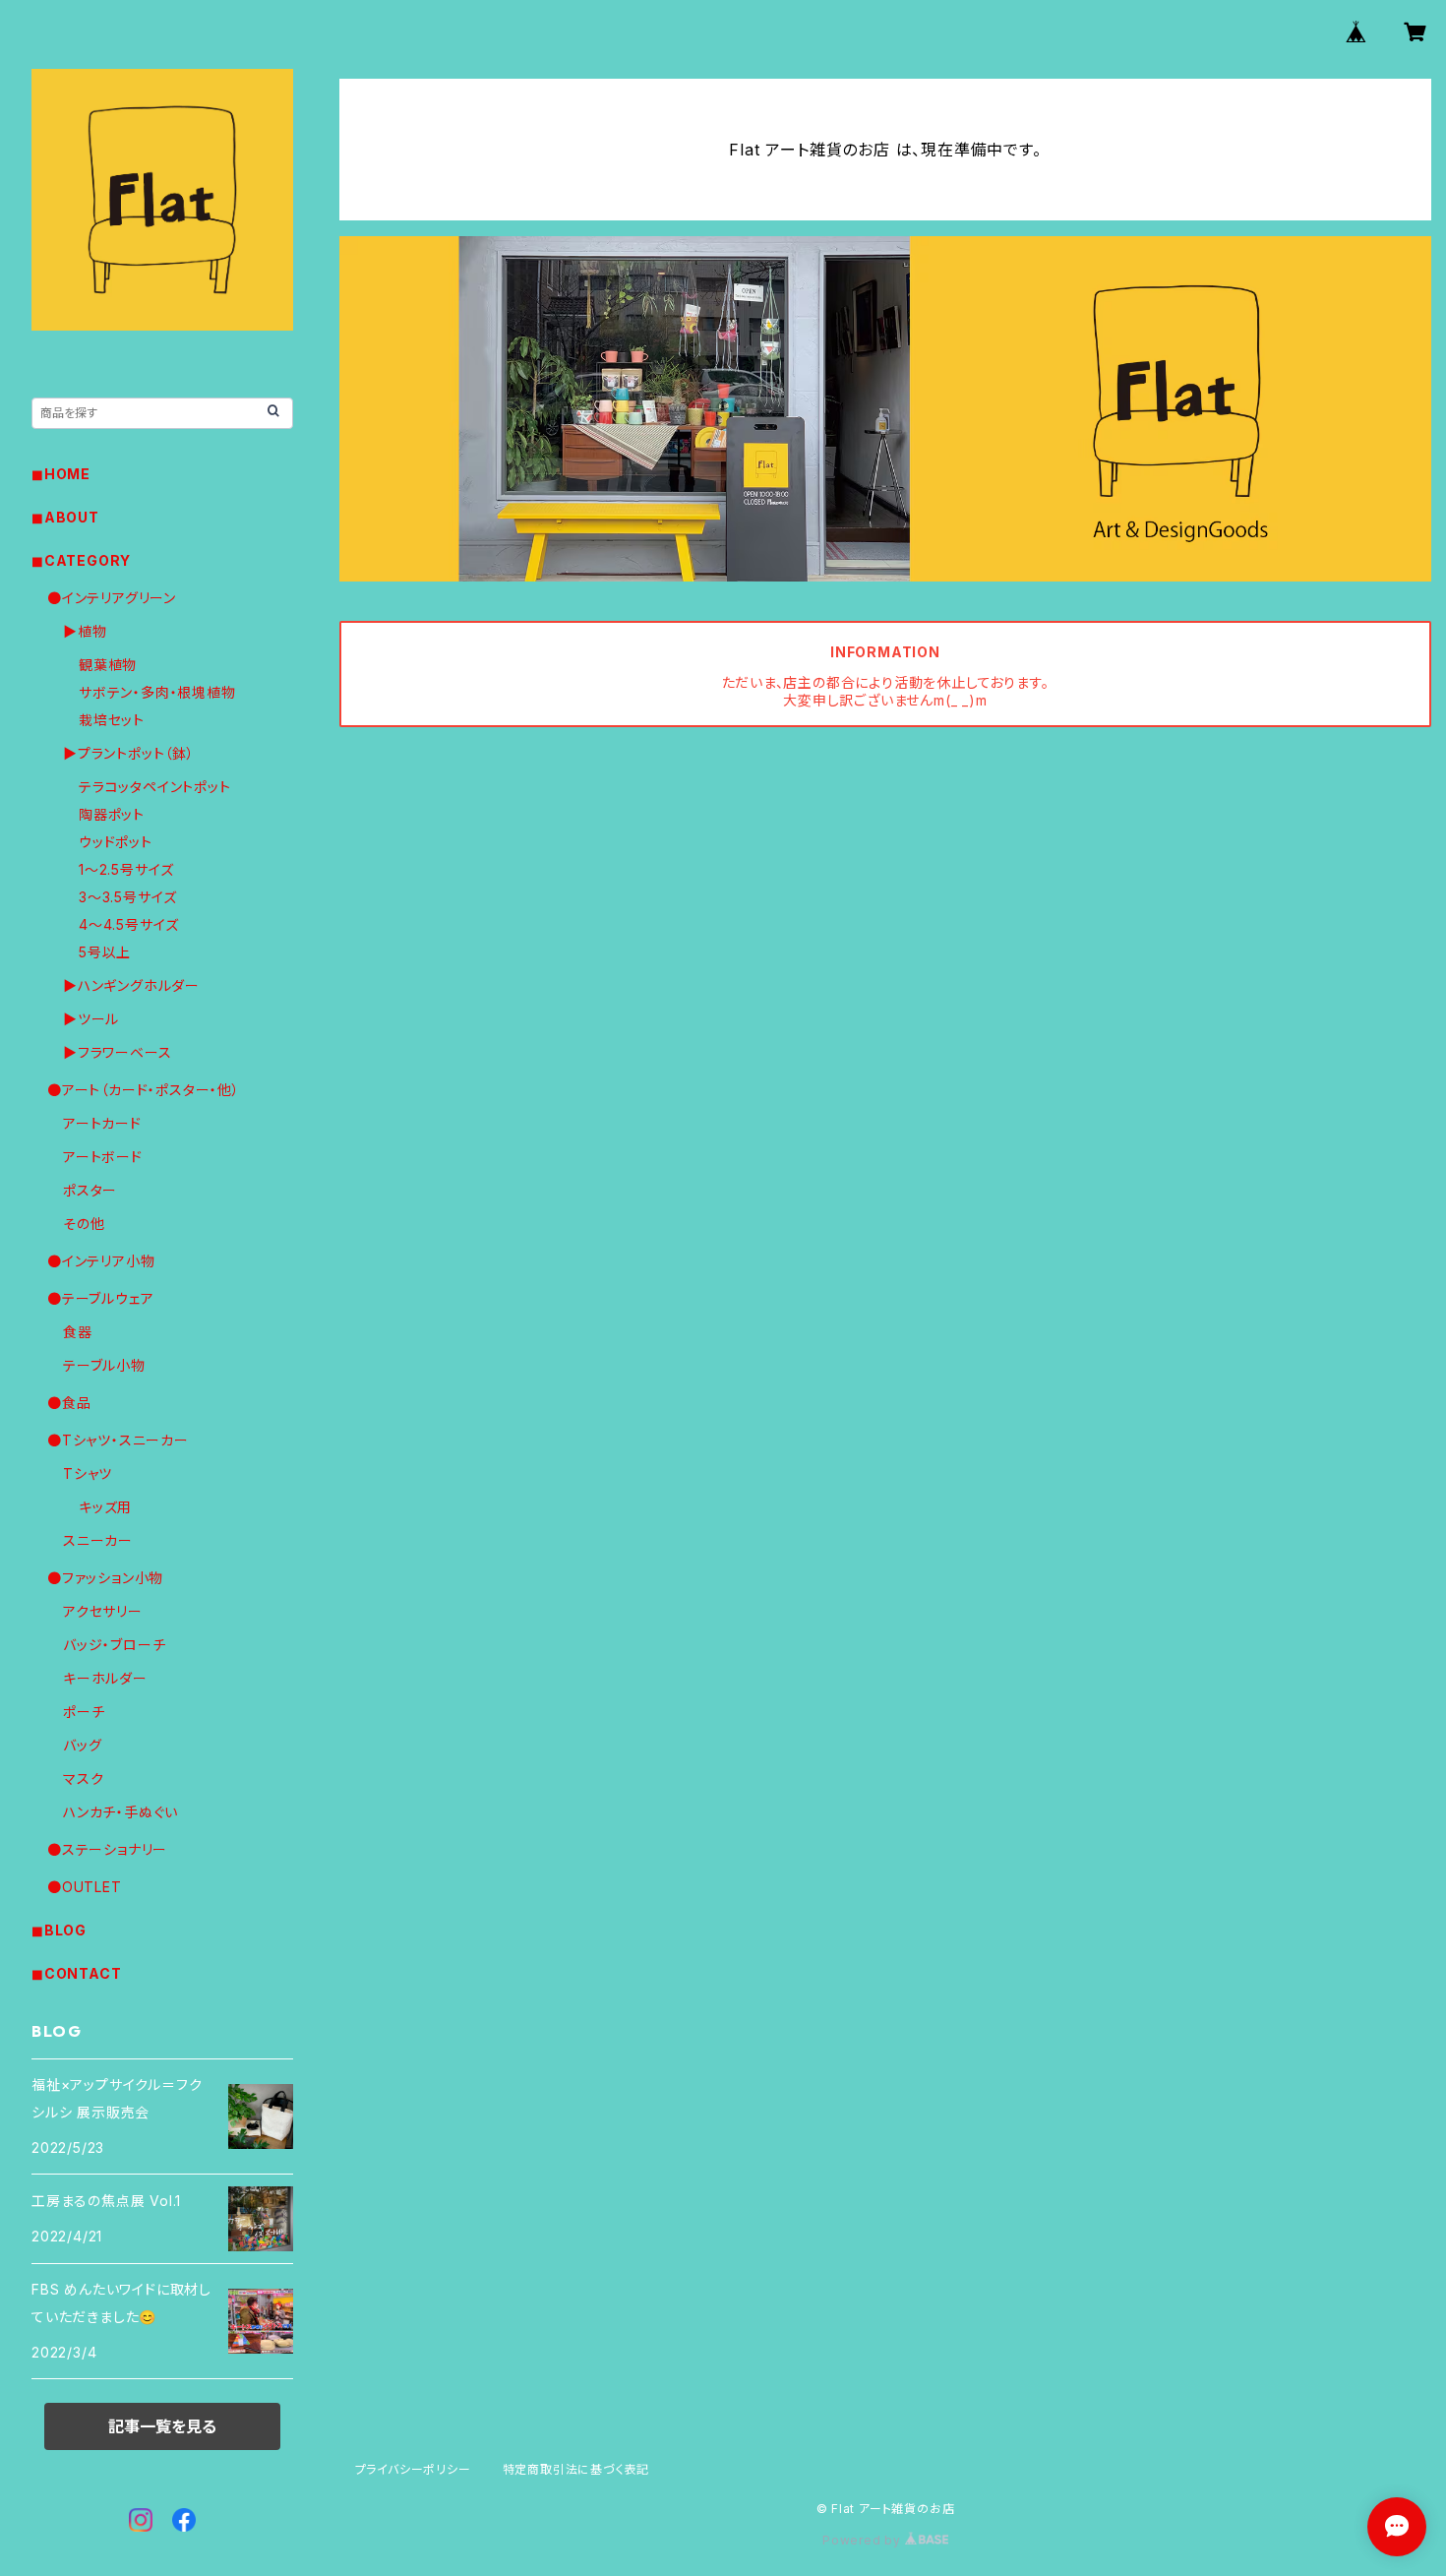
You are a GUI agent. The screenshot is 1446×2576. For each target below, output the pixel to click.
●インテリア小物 (101, 1261)
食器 (78, 1332)
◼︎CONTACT (76, 1973)
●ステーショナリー (107, 1849)
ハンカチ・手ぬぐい (120, 1812)
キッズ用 (105, 1507)
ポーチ (84, 1712)
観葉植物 (108, 665)
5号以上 (105, 952)
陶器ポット (112, 814)
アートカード (102, 1123)
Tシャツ (88, 1473)
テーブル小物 (104, 1365)
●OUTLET (85, 1887)
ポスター (90, 1190)
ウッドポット (116, 842)
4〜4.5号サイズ (129, 924)
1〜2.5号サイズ (126, 869)
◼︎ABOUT (65, 517)
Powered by (864, 2540)
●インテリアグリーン (112, 598)
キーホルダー (105, 1678)
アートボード (103, 1157)
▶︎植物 (85, 631)
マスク (83, 1779)
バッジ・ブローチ (114, 1645)
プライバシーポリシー (413, 2469)
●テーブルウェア (100, 1298)
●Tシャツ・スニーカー (118, 1440)
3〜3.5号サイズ (128, 897)
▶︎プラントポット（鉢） (129, 753)
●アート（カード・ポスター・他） (144, 1090)
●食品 (69, 1403)
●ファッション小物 (105, 1578)
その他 (84, 1224)
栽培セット (112, 720)
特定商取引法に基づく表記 (576, 2469)
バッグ (82, 1745)
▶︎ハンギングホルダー (131, 985)
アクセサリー (103, 1611)
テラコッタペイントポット (155, 787)
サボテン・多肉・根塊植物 (157, 692)
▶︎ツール (91, 1019)
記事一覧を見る (162, 2426)
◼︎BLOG (59, 1930)
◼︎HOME (61, 474)
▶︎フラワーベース (117, 1052)
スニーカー (98, 1540)
